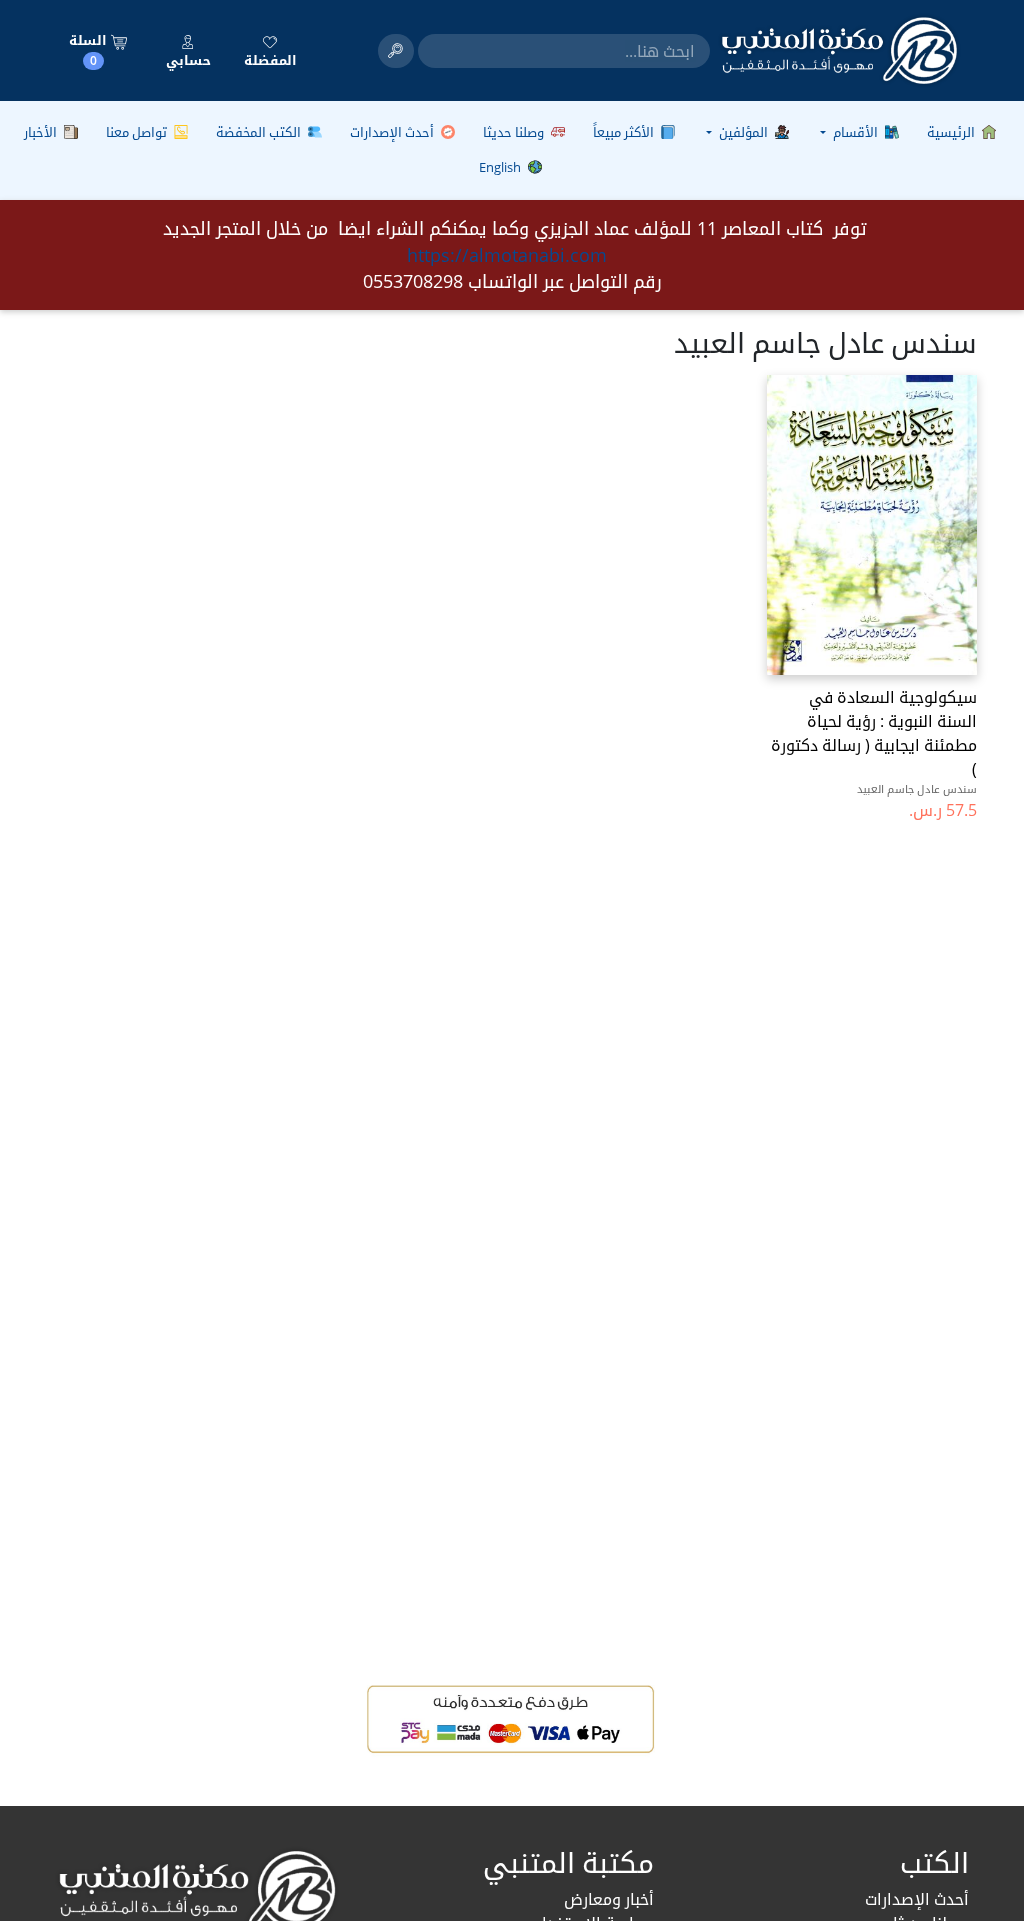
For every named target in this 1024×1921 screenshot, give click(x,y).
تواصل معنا (138, 132)
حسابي (188, 60)
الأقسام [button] (855, 132)
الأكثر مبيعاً (625, 132)
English (501, 167)
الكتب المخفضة (260, 132)
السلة (89, 50)
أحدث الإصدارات (393, 132)
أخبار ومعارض (609, 1899)
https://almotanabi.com (507, 255)
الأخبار (42, 132)
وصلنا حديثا (515, 132)
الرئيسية (952, 132)
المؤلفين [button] (743, 132)
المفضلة (270, 60)
